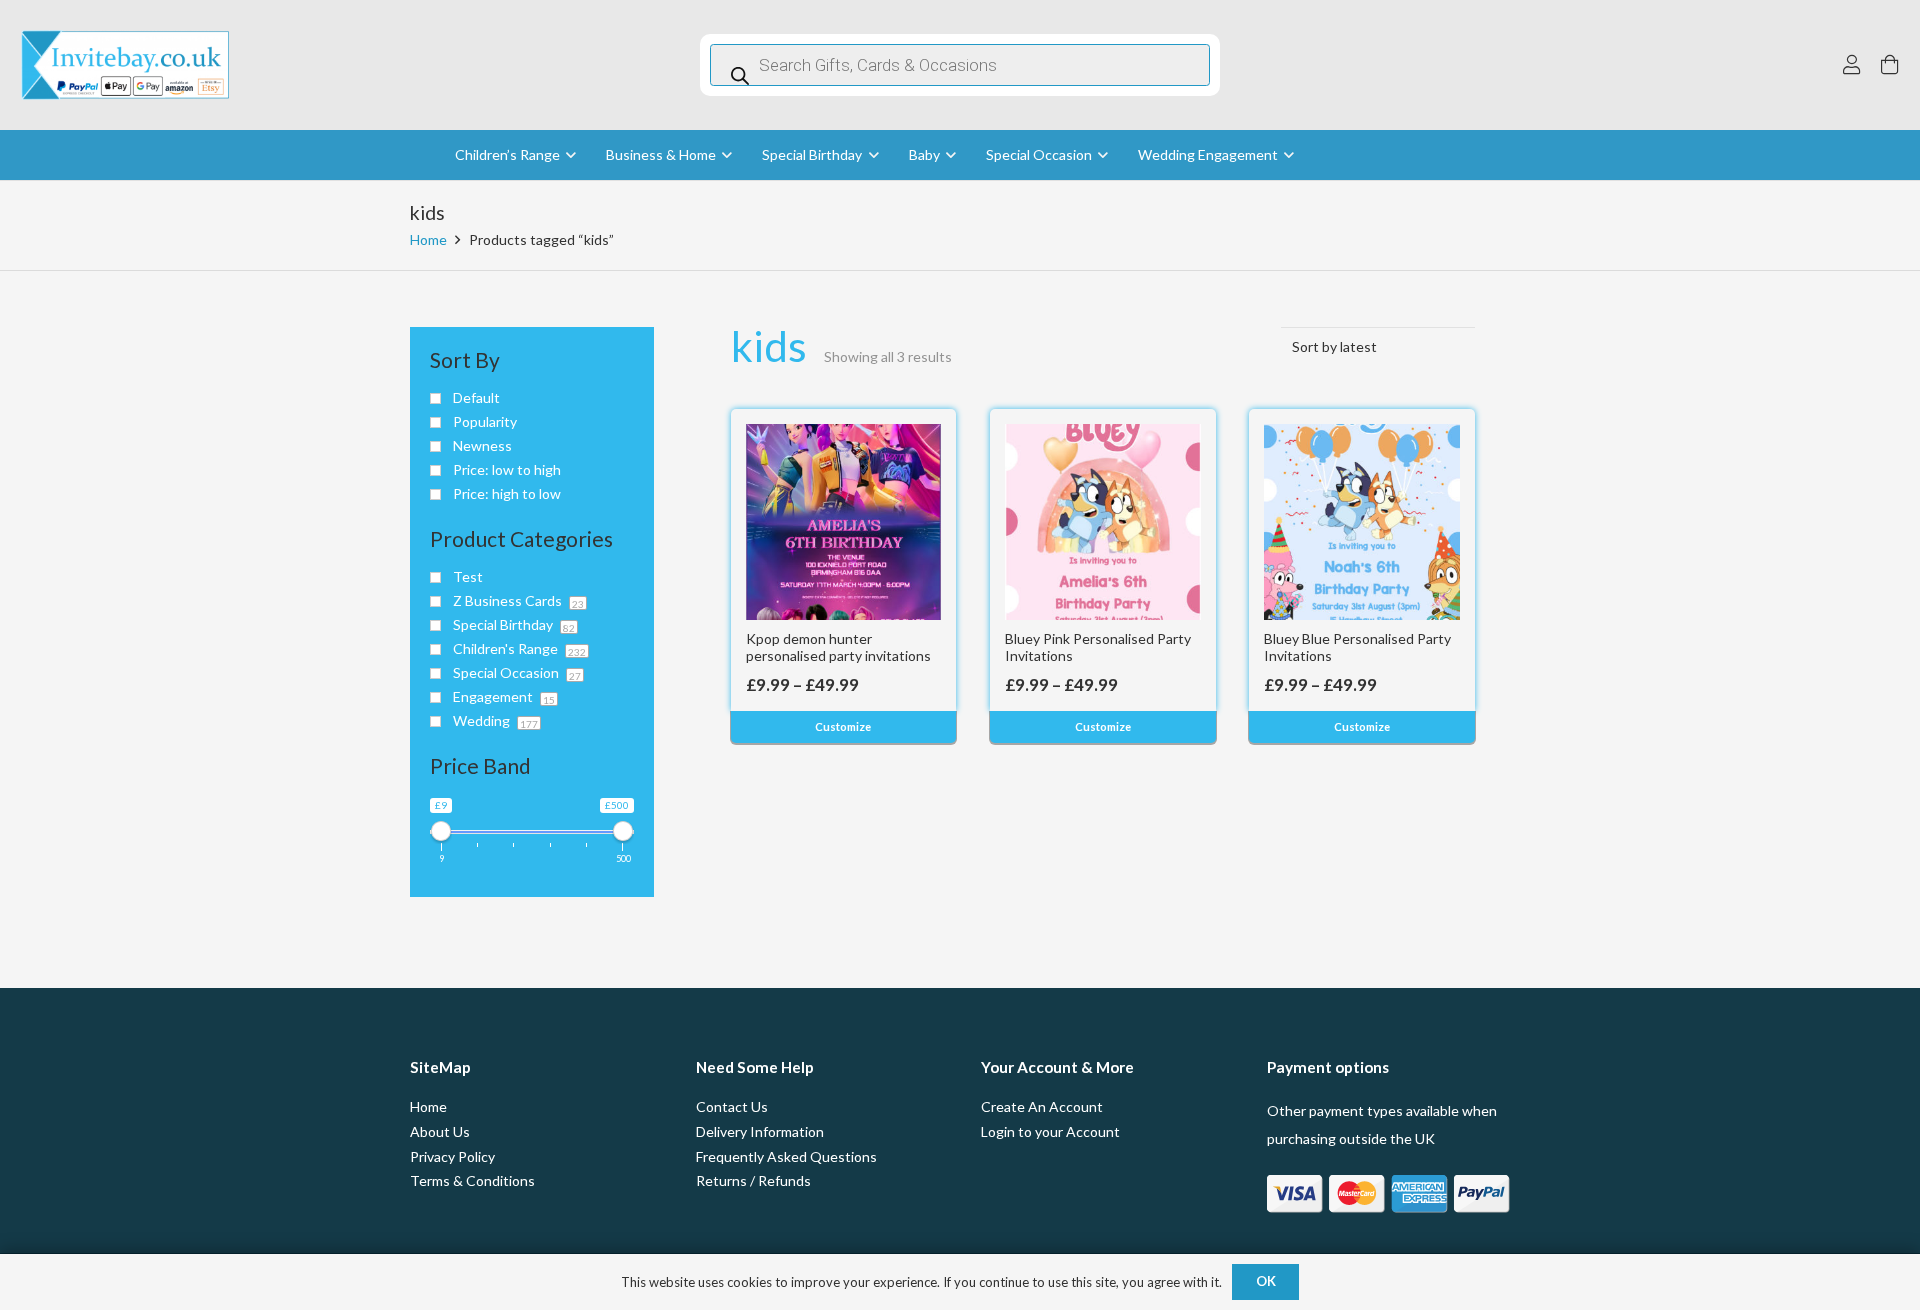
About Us (440, 1131)
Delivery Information (760, 1131)
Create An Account (1042, 1106)
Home (428, 239)
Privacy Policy (452, 1156)
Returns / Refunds (753, 1180)
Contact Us (732, 1106)
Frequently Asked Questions (786, 1156)
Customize (843, 726)
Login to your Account (1050, 1131)
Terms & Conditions (472, 1180)
